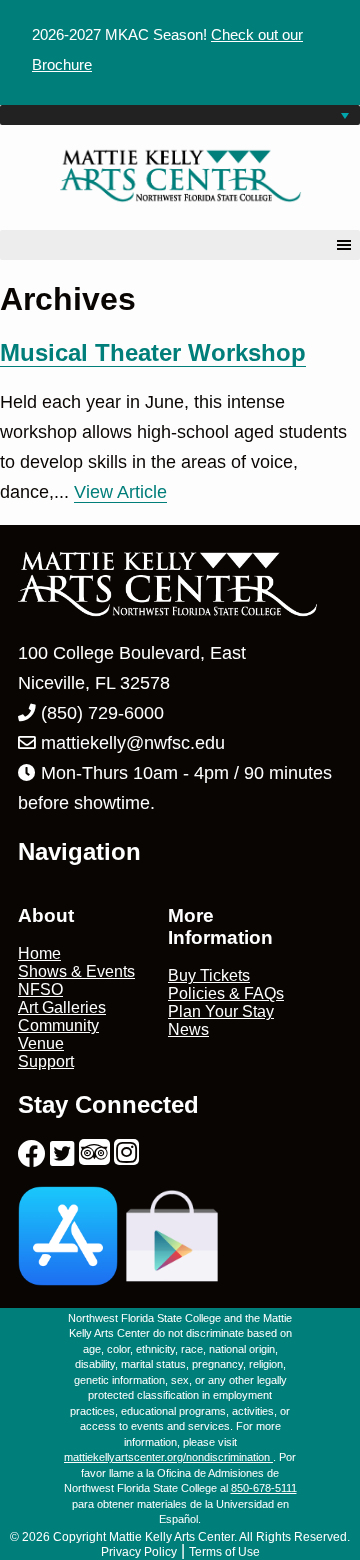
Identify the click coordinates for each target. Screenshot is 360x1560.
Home (39, 953)
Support (46, 1061)
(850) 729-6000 (100, 713)
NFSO (40, 989)
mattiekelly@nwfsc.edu (133, 743)
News (188, 1029)
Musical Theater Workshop (153, 352)
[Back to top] (302, 1502)
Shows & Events (76, 971)
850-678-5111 (264, 1488)
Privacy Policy (139, 1552)
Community (58, 1025)
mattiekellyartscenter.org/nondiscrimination (168, 1457)
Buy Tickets (209, 975)
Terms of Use (224, 1552)
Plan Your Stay (221, 1011)
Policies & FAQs (226, 993)
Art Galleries (62, 1007)
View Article (120, 492)
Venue (41, 1043)
